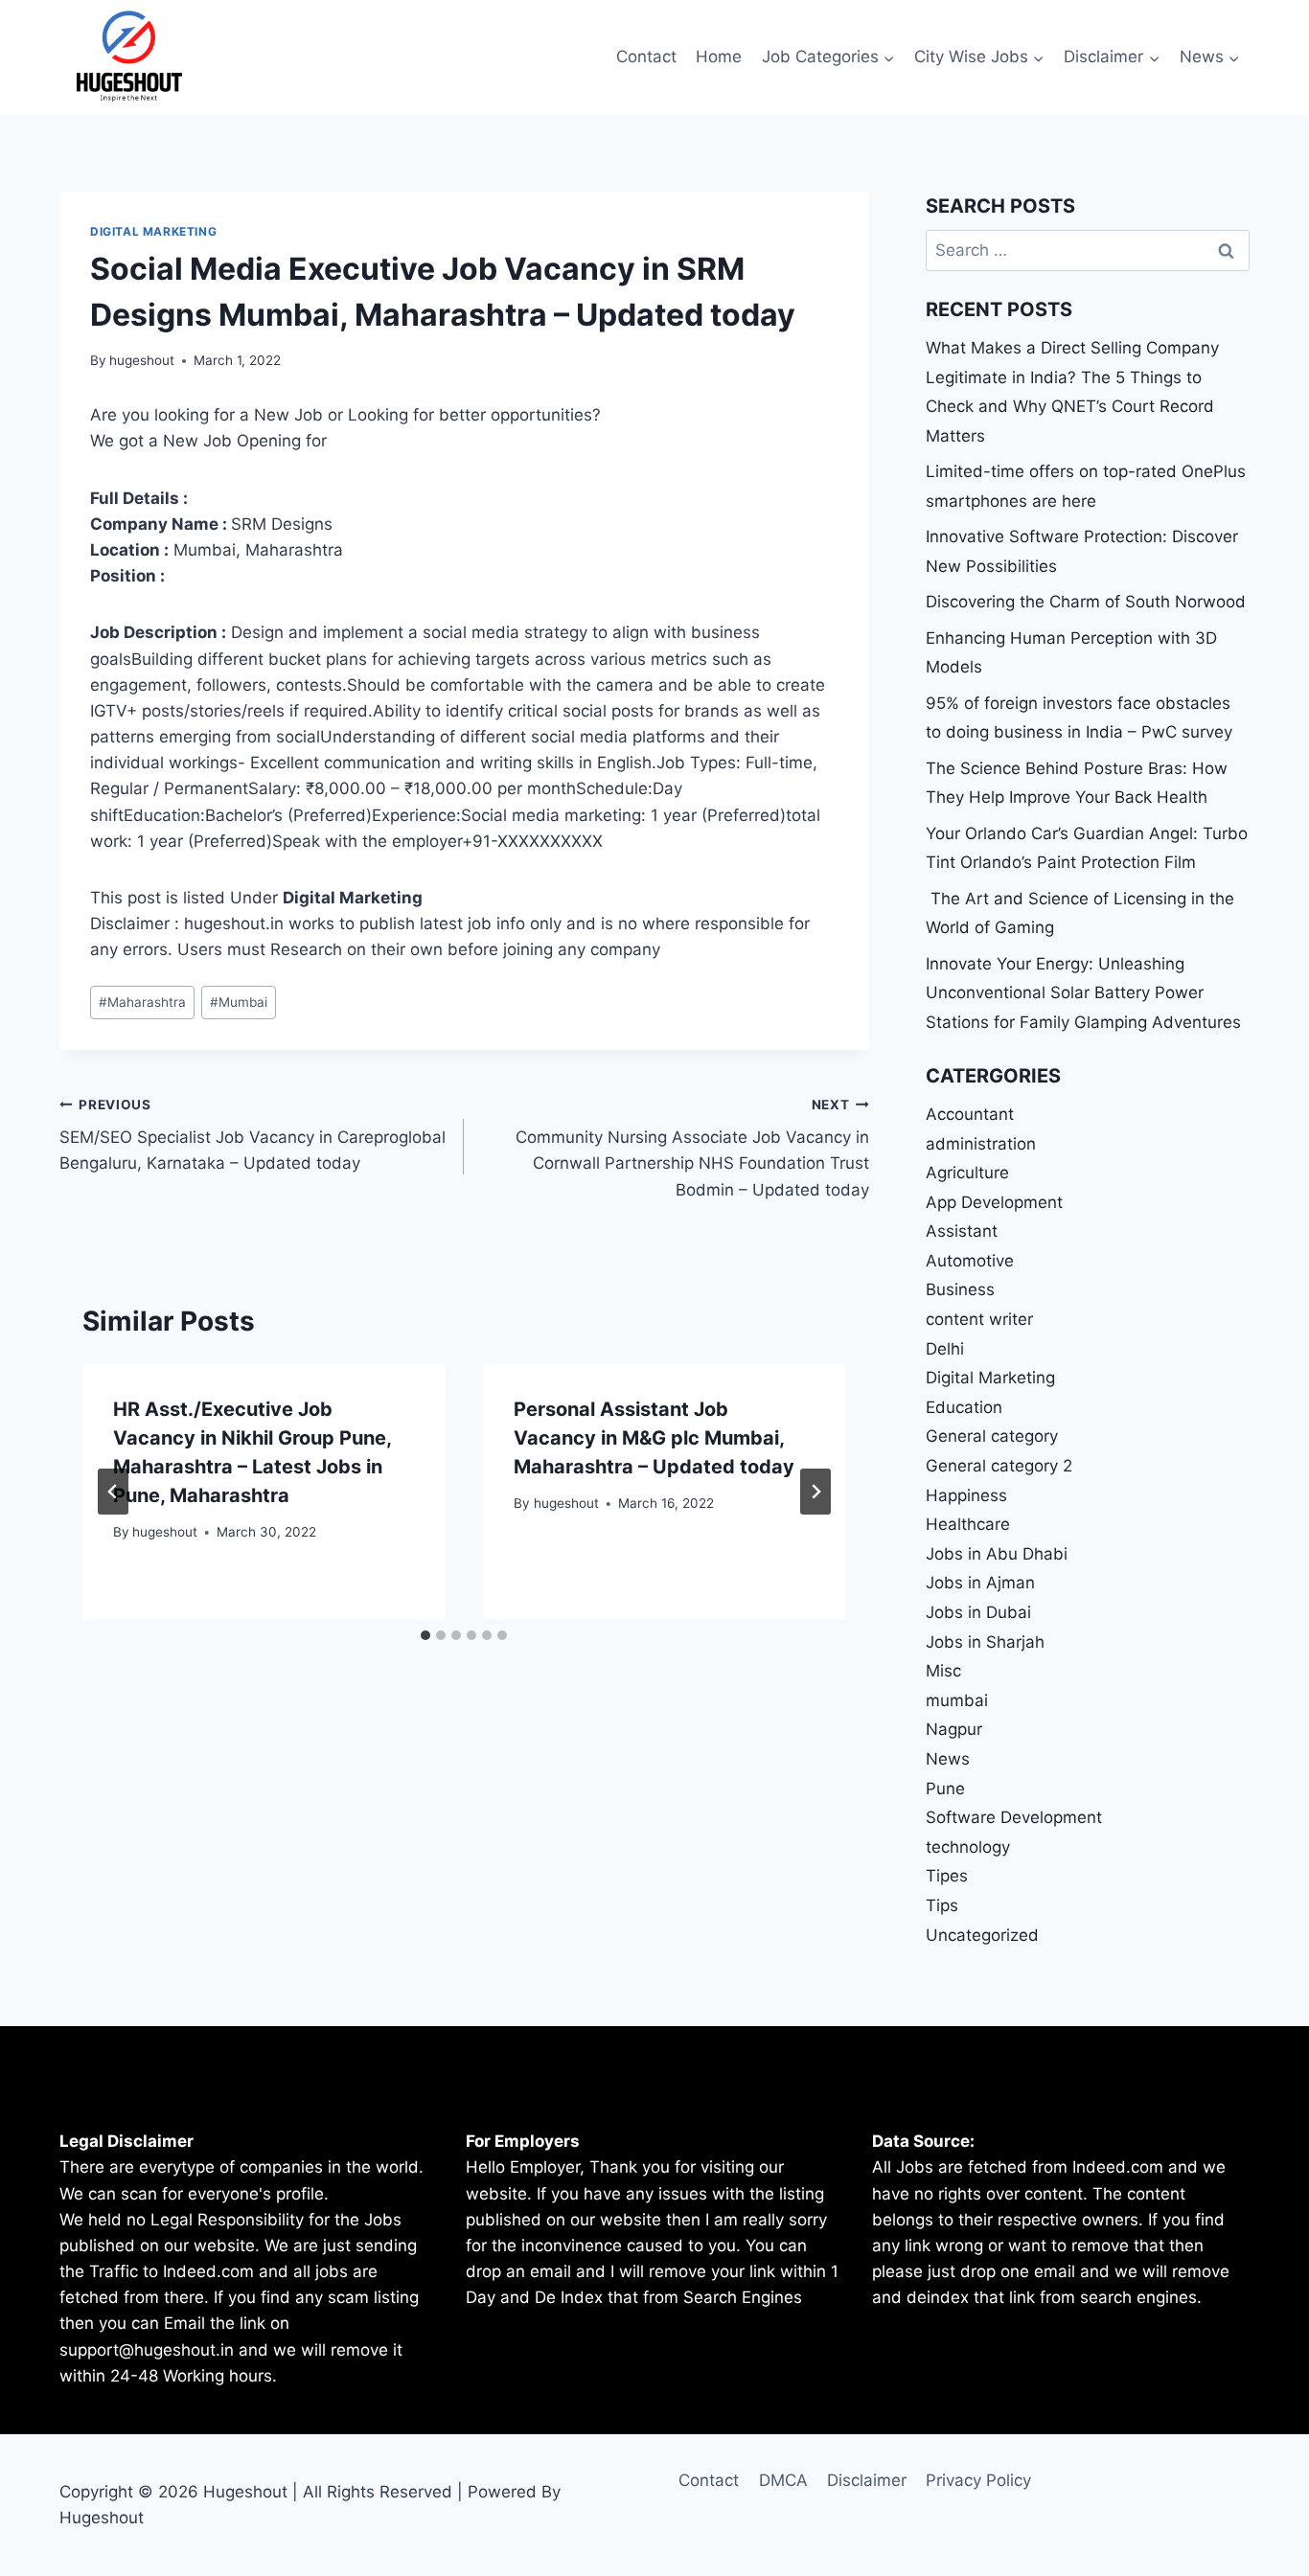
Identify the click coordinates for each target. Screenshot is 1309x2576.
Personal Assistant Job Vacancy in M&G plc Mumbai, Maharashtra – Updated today (654, 1438)
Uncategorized (982, 1935)
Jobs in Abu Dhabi (997, 1554)
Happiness (966, 1495)
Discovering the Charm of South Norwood (1086, 602)
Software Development (1014, 1817)
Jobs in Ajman (980, 1583)
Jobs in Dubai (978, 1612)
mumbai (957, 1700)
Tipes (947, 1876)
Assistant (962, 1231)
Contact (646, 57)
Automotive (970, 1261)
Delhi (945, 1349)
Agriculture (967, 1173)
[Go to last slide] (113, 1492)
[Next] (815, 1492)
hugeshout (142, 360)
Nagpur (954, 1729)
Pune (945, 1789)
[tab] (425, 1635)
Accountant (970, 1114)
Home (719, 57)
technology (968, 1847)
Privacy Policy (978, 2480)
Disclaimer (867, 2480)
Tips (942, 1905)
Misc (943, 1671)
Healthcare (968, 1524)
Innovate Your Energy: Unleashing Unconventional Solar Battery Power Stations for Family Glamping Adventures (1083, 993)
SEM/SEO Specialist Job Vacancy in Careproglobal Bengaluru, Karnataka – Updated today (253, 1135)
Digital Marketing (153, 231)
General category (992, 1436)
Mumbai (239, 1002)
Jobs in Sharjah (985, 1642)
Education (964, 1407)
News (948, 1759)
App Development (994, 1202)
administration (981, 1144)
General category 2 (999, 1466)
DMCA (783, 2480)
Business (960, 1289)
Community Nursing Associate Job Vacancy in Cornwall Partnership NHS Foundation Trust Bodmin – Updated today (692, 1148)
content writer (979, 1319)
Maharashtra (142, 1002)
